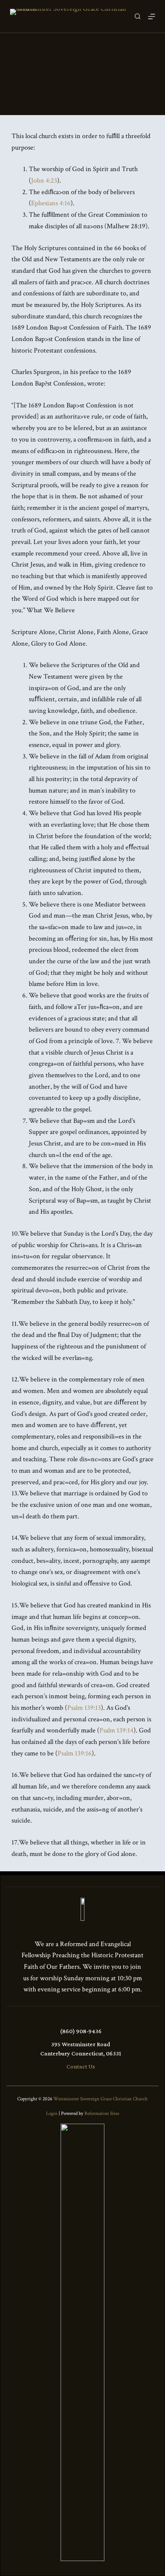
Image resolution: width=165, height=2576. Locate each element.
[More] (152, 16)
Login (52, 2114)
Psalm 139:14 (116, 1730)
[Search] (138, 16)
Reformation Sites (102, 2114)
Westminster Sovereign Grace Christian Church (101, 2099)
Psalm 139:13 (84, 1708)
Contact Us (81, 2066)
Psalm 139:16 (75, 1753)
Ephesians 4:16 (51, 203)
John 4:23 (44, 180)
